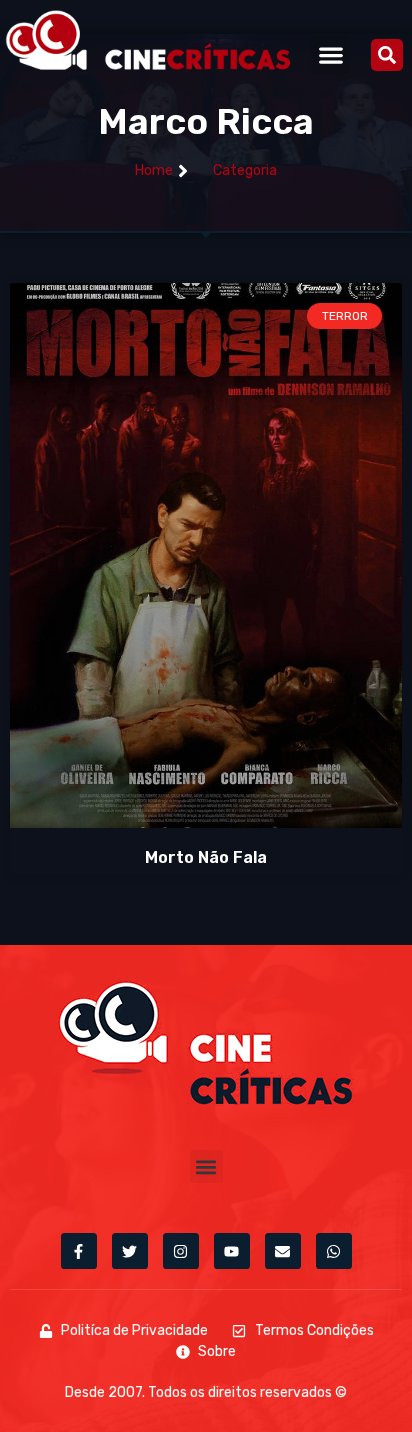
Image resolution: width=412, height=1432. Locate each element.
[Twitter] (130, 1251)
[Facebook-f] (79, 1251)
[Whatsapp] (334, 1251)
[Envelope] (283, 1251)
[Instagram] (181, 1251)
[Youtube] (232, 1251)
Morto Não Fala (206, 857)
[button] (330, 54)
